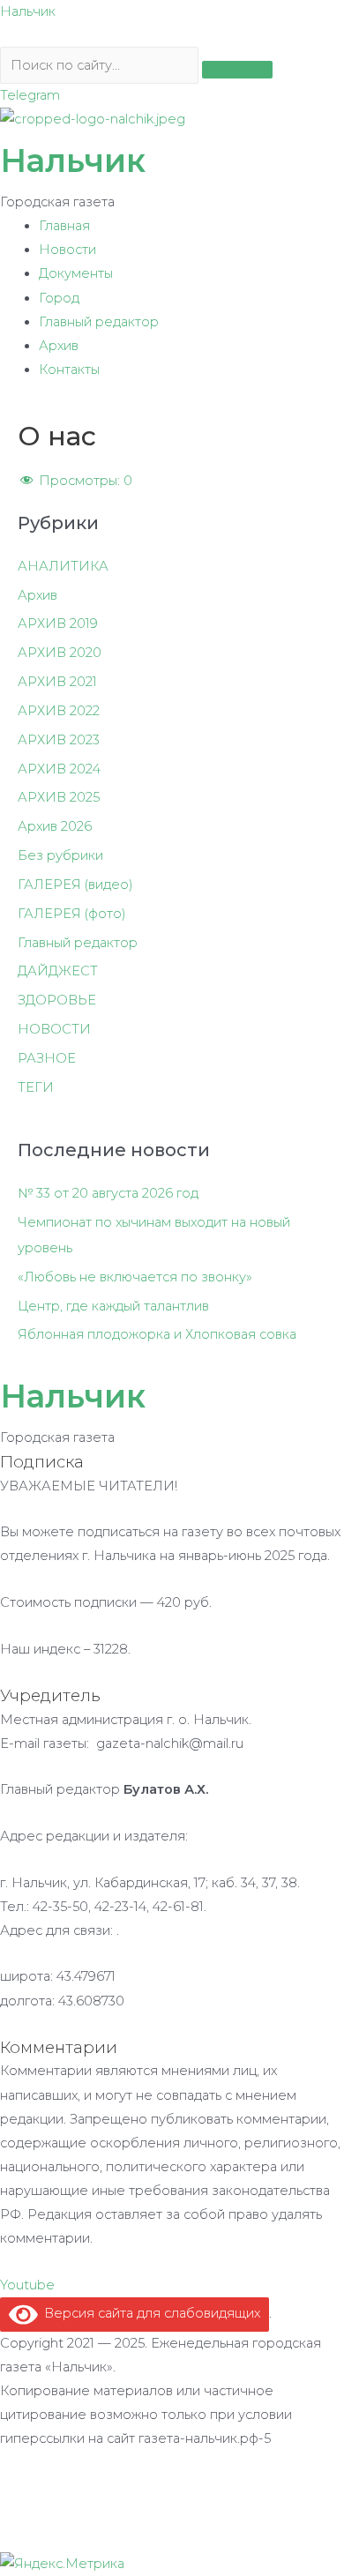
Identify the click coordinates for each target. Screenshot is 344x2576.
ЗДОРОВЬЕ (57, 1000)
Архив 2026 (55, 826)
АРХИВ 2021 (57, 682)
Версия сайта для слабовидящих (149, 2313)
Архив (59, 346)
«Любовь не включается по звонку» (135, 1277)
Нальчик (28, 11)
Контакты (69, 370)
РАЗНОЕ (47, 1058)
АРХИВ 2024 (59, 769)
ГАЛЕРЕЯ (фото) (72, 914)
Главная (64, 226)
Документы (76, 273)
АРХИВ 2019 (58, 623)
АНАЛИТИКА (63, 566)
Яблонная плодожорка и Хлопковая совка (157, 1334)
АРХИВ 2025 (59, 797)
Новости (67, 250)
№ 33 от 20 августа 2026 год (108, 1193)
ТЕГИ (36, 1087)
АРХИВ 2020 (60, 653)
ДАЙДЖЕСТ (58, 971)
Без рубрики (60, 855)
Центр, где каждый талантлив (113, 1306)
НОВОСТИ (54, 1029)
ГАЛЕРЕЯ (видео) (75, 885)
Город (59, 298)
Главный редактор (99, 322)
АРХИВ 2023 (59, 740)
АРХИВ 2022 (59, 711)
